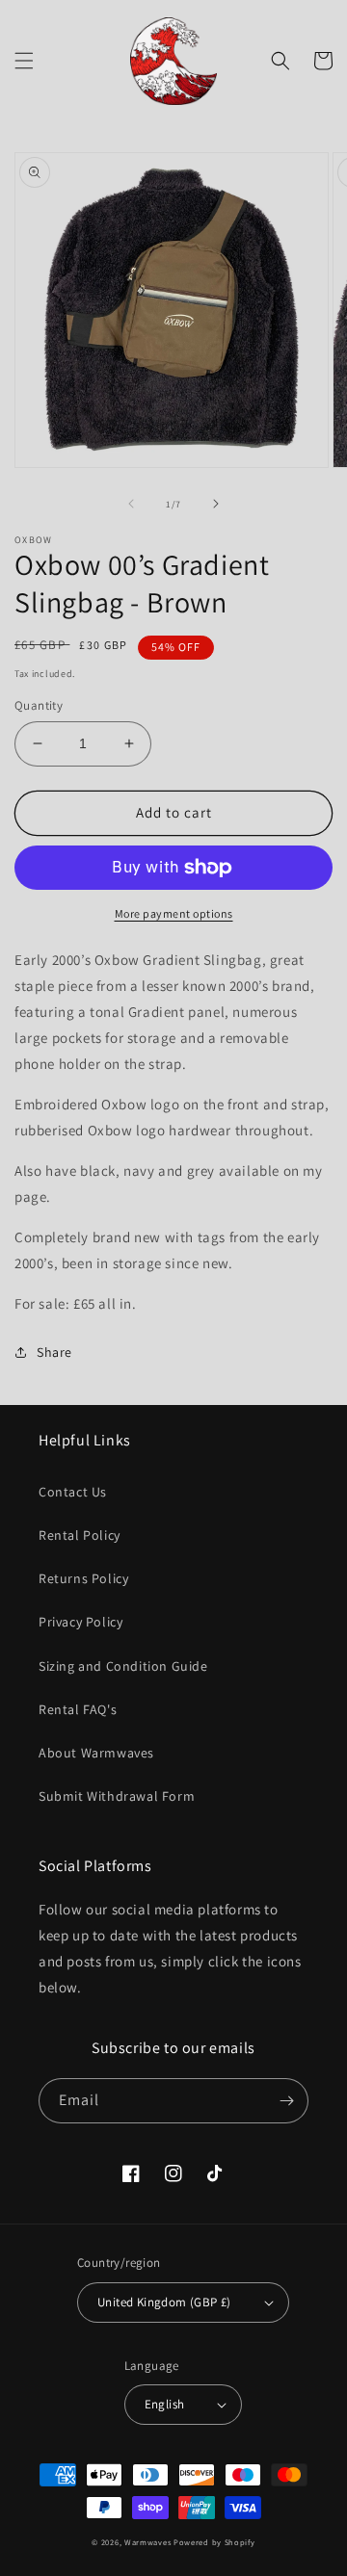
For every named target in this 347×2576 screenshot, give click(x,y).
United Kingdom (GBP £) (164, 2302)
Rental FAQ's (78, 1709)
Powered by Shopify (214, 2542)
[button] (24, 61)
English (165, 2404)
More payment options (174, 913)
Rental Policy (80, 1535)
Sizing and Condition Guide (123, 1666)
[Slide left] (131, 504)
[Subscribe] (286, 2101)
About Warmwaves (96, 1753)
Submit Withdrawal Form (117, 1796)
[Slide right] (216, 504)
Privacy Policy (80, 1622)
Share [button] (54, 1352)
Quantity (39, 705)
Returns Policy (83, 1578)
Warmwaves (147, 2542)
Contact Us (73, 1492)
